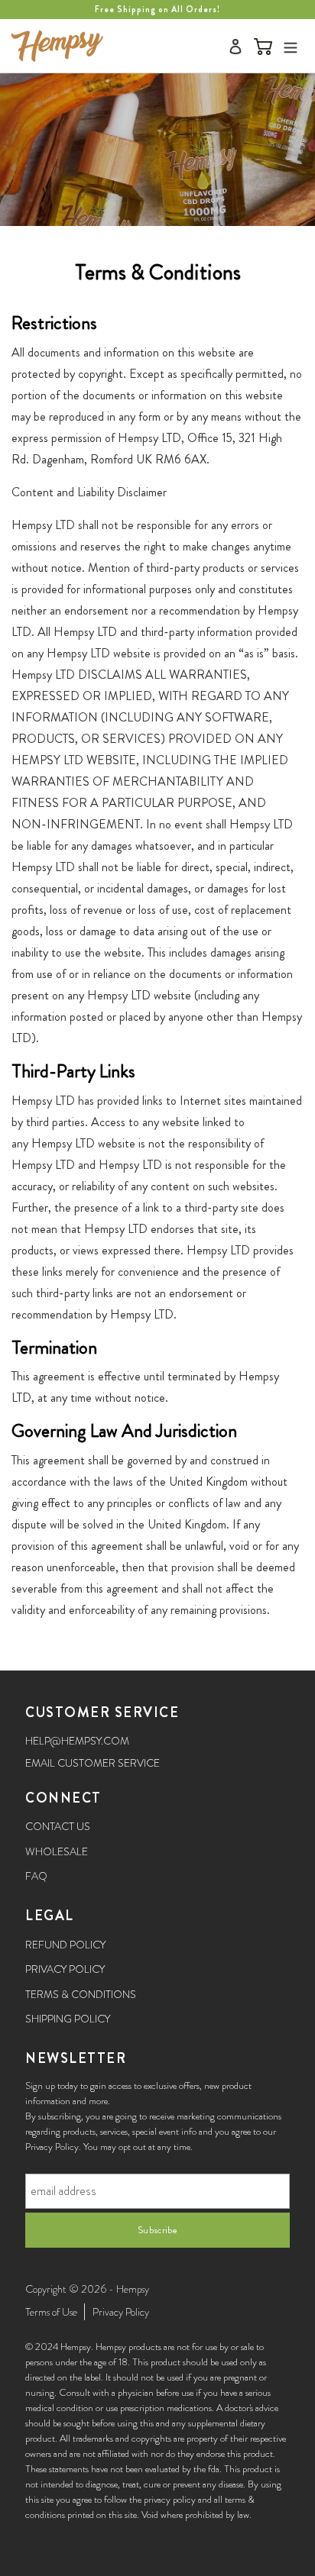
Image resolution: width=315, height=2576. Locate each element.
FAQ (36, 1876)
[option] (157, 10)
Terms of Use (51, 2312)
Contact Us (58, 1826)
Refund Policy (65, 1945)
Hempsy (133, 2289)
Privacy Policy (65, 1969)
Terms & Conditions (81, 1994)
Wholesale (57, 1851)
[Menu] (291, 45)
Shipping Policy (68, 2019)
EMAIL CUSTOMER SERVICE (93, 1763)
